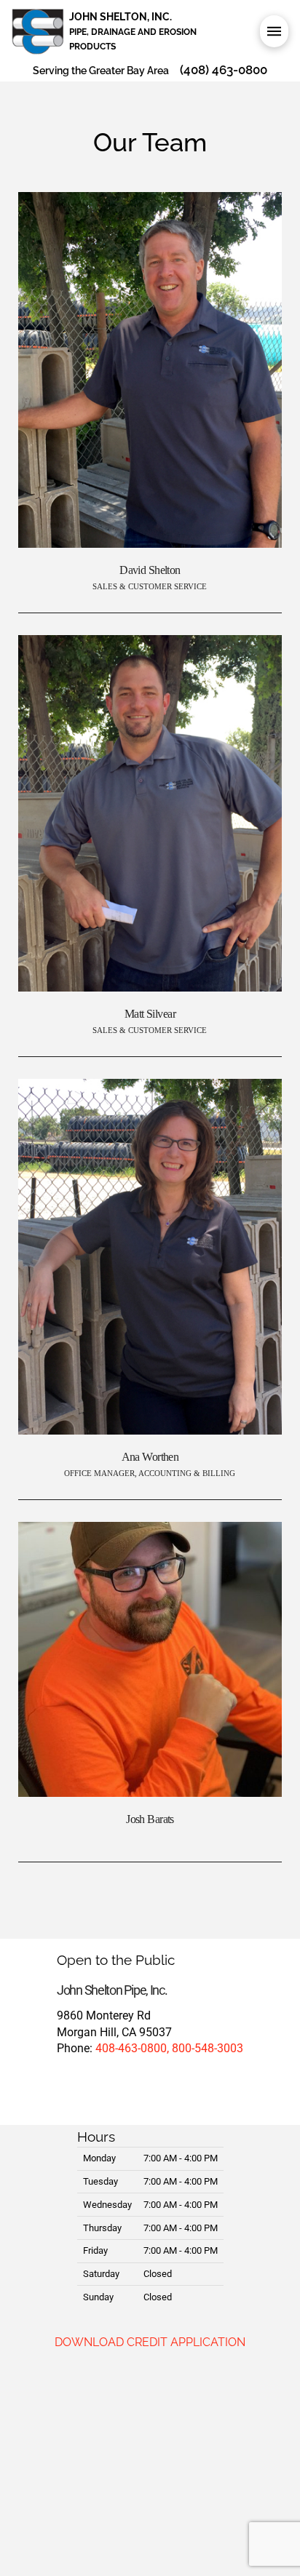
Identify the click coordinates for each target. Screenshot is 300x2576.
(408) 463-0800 (224, 70)
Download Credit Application (150, 2342)
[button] (274, 31)
